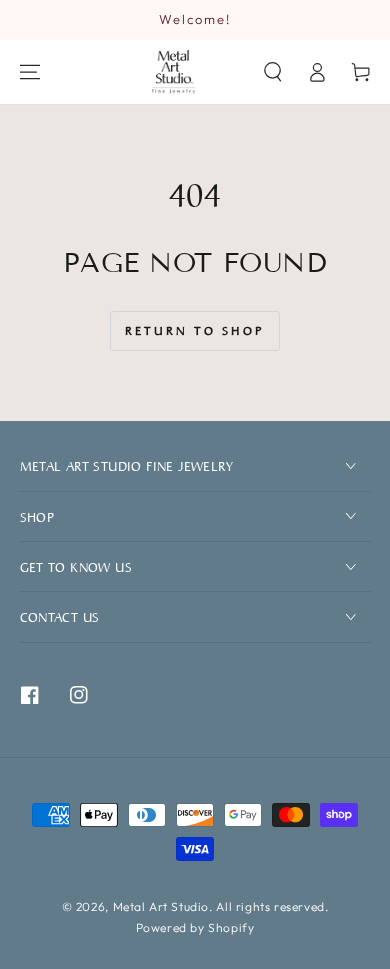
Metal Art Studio (161, 906)
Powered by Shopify (195, 927)
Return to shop (195, 330)
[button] (273, 72)
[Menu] (30, 72)
